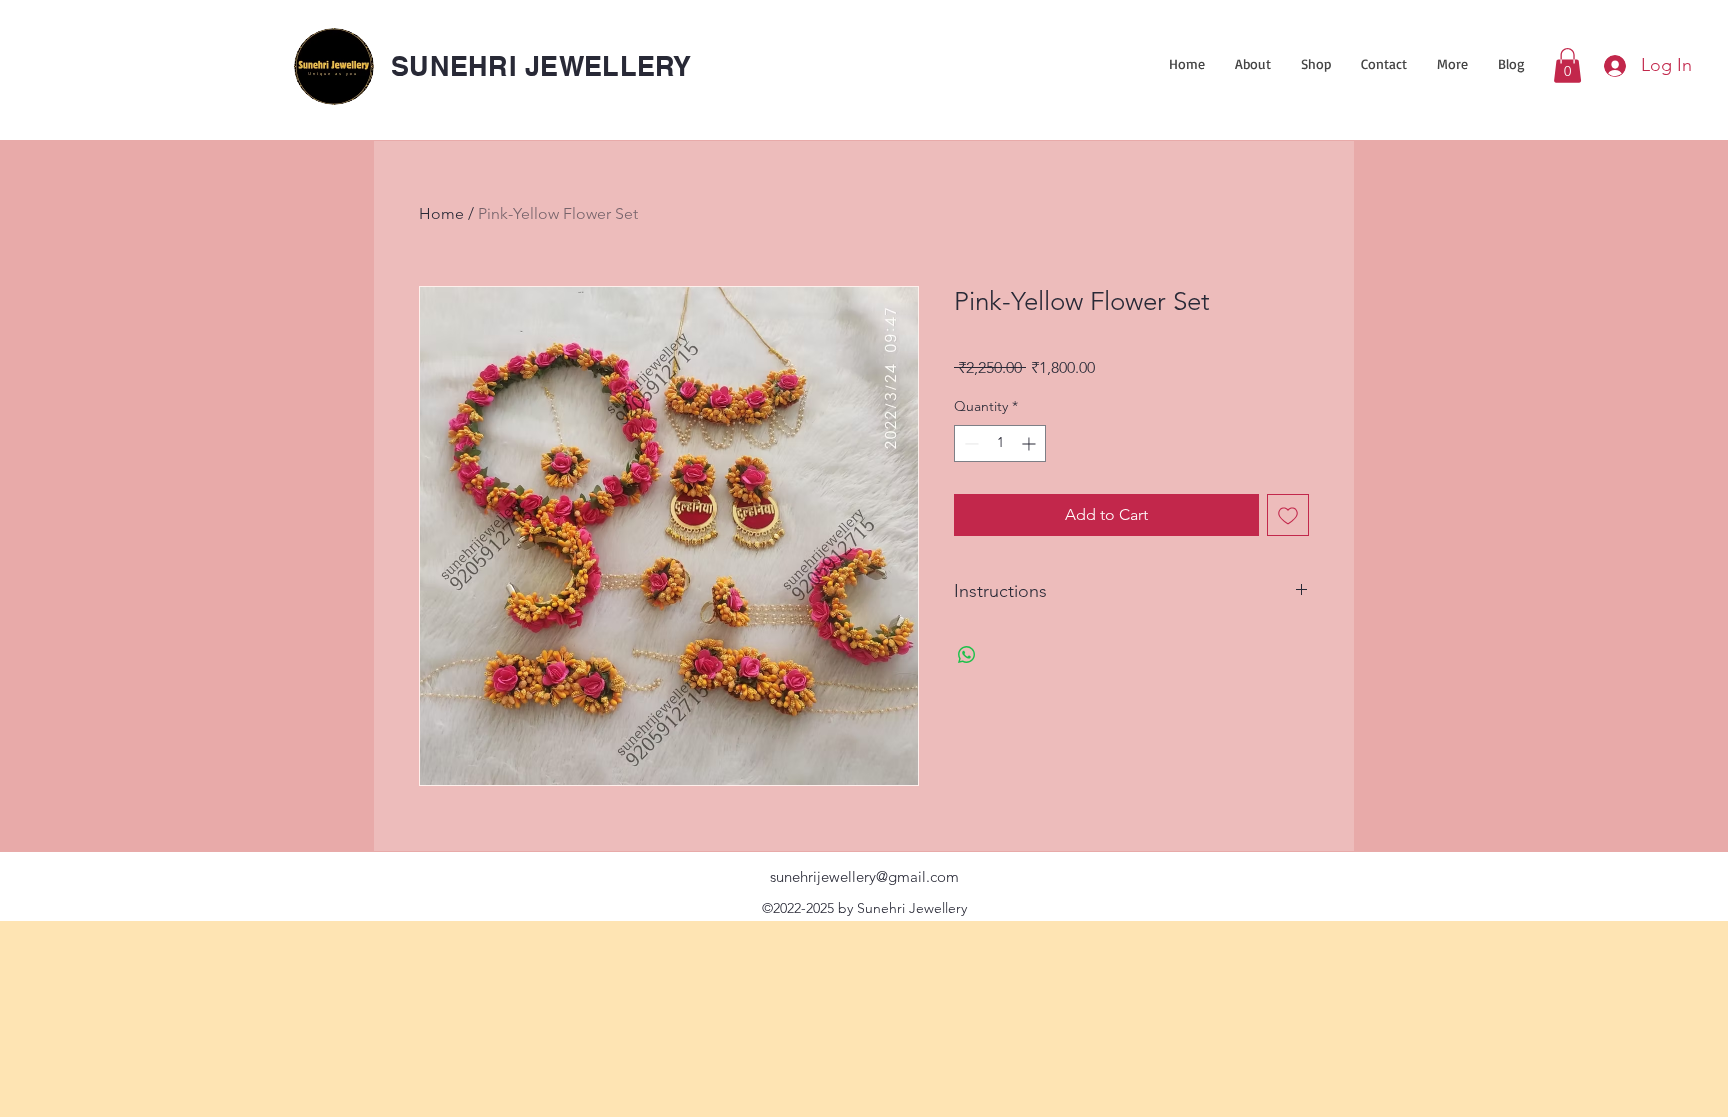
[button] (1316, 64)
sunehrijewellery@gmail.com (864, 876)
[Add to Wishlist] (1288, 515)
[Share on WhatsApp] (967, 655)
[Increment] (1030, 443)
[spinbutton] (1000, 443)
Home (441, 213)
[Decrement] (969, 443)
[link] (1567, 65)
